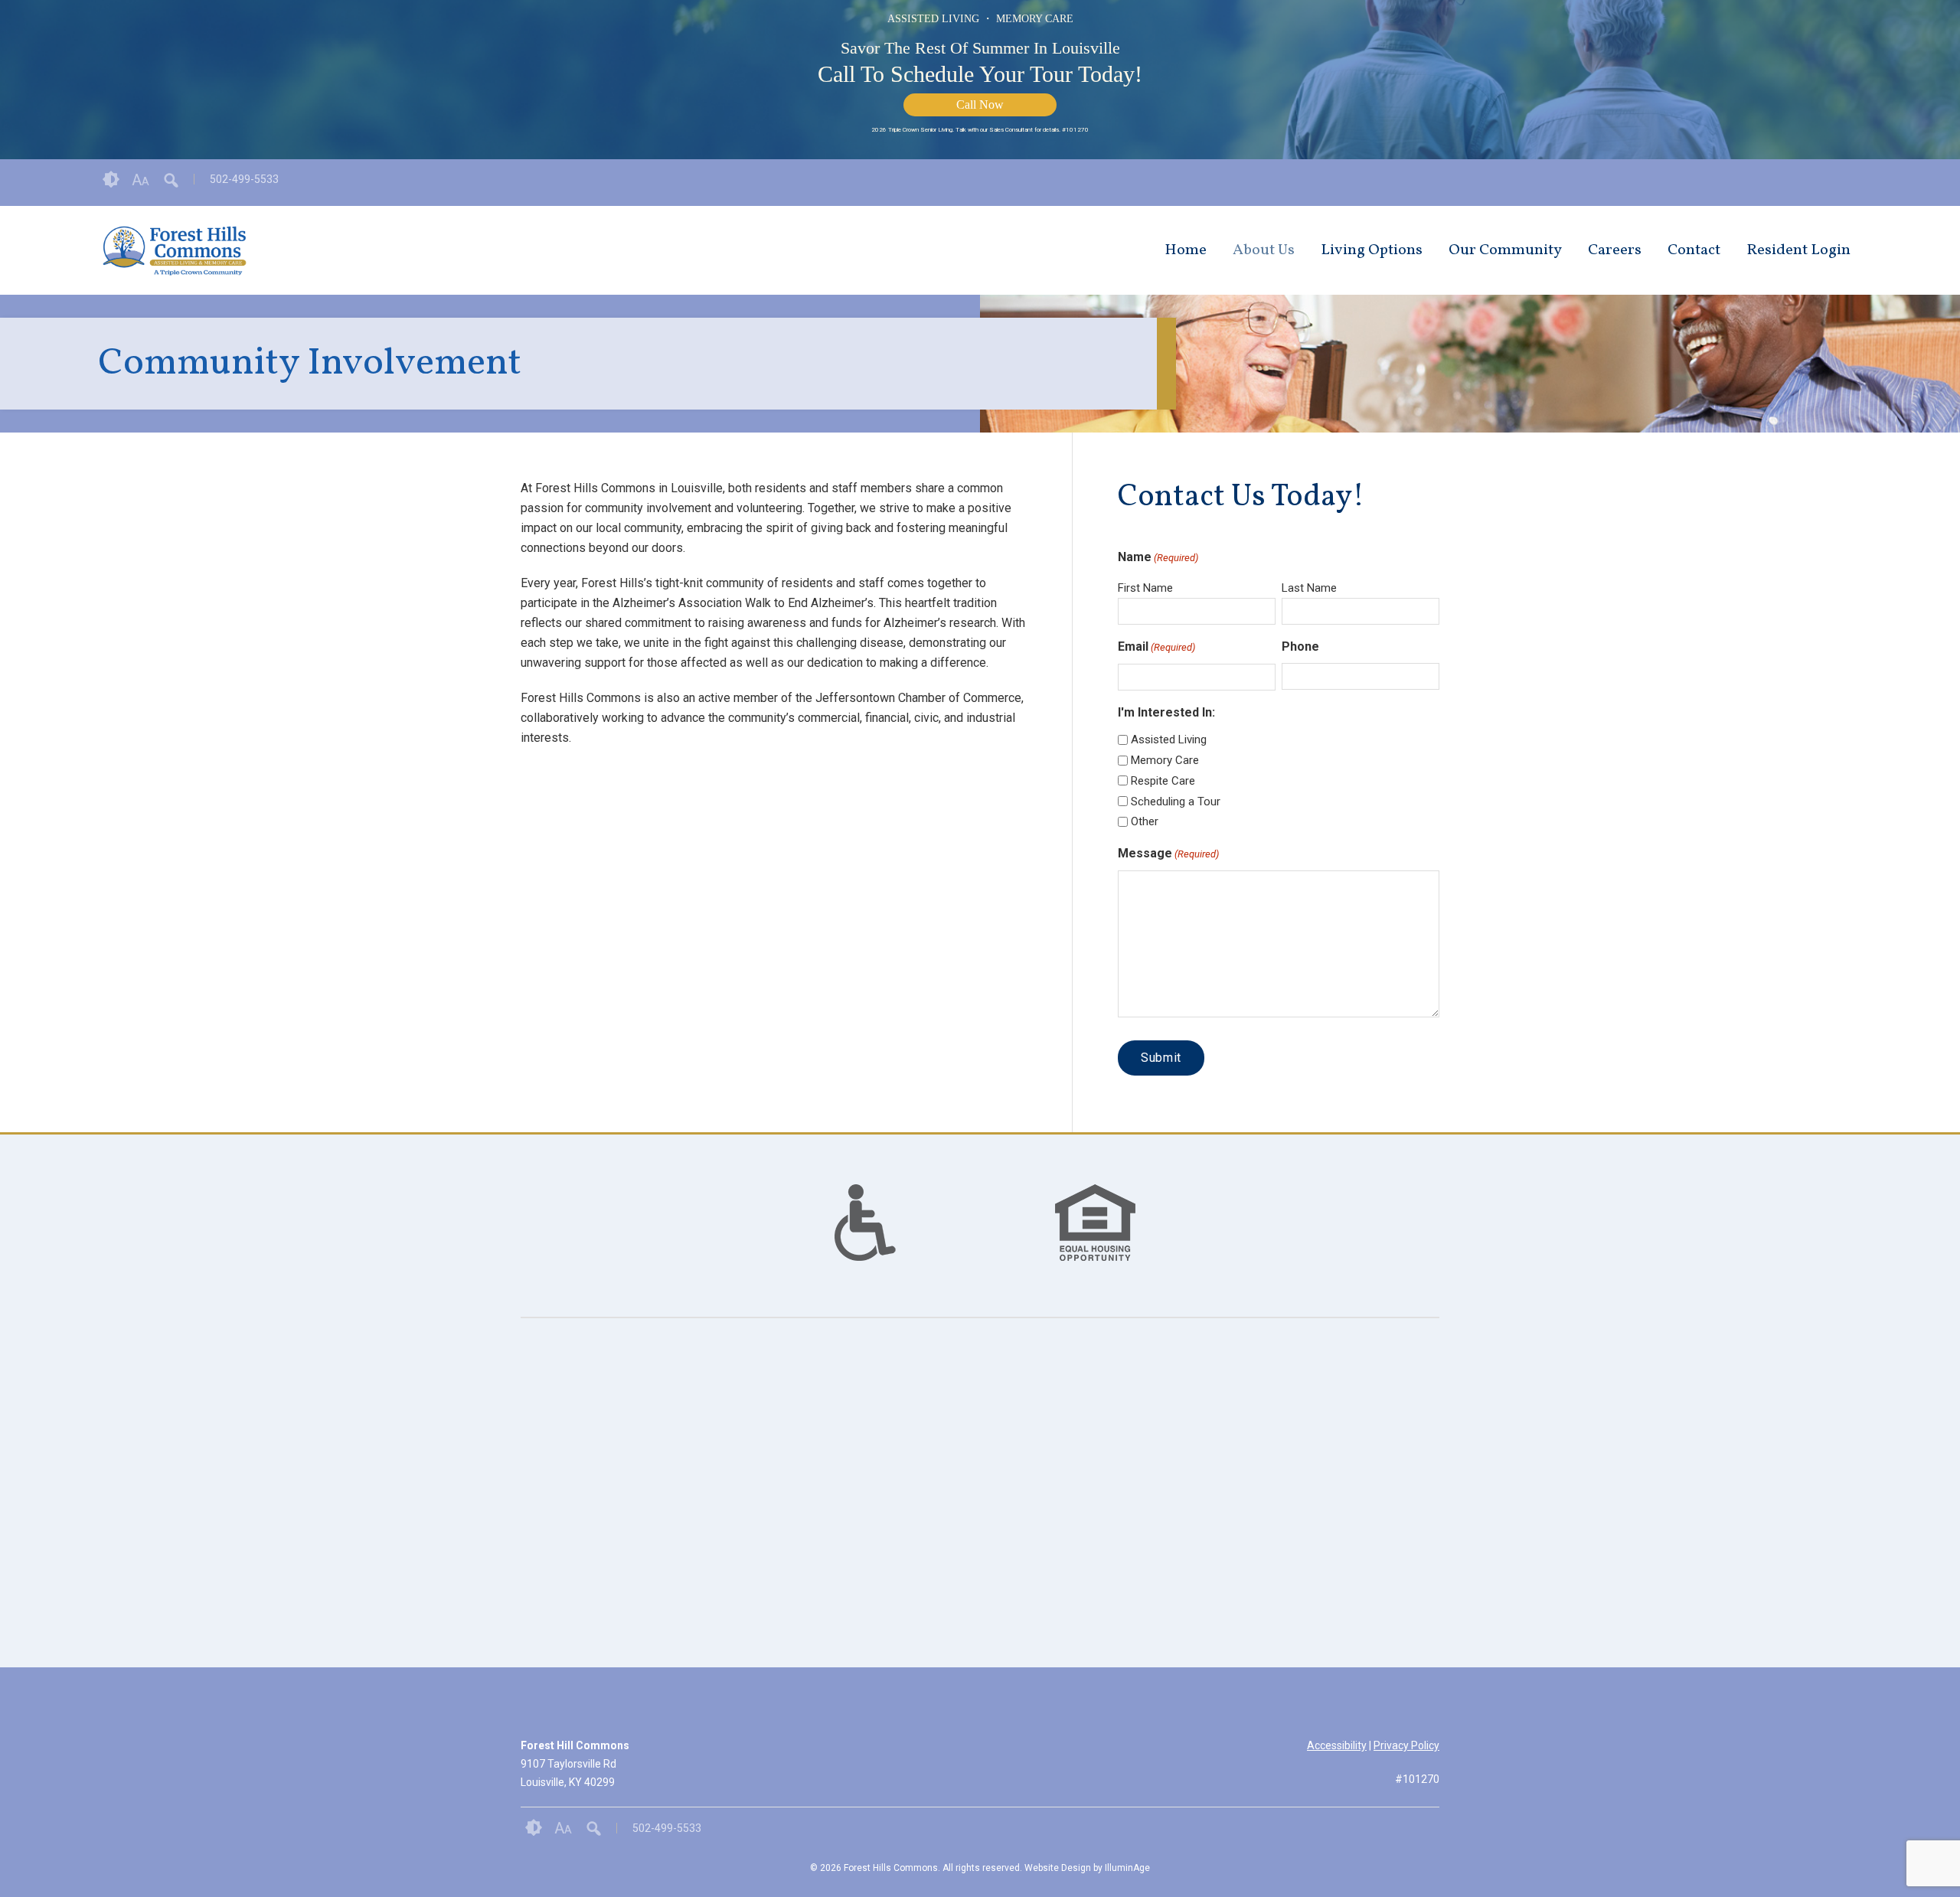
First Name (1145, 588)
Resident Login (1798, 250)
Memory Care (1165, 760)
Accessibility (1337, 1745)
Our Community (1505, 250)
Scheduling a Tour (1176, 802)
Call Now (980, 104)
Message (1168, 853)
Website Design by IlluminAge (1087, 1868)
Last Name (1309, 588)
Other (1145, 821)
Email (1156, 646)
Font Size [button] (140, 180)
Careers (1615, 250)
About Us (1264, 250)
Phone (1300, 646)
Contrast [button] (111, 180)
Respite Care (1163, 781)
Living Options (1372, 250)
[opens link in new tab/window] (1854, 183)
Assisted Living (1169, 740)
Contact (1694, 250)
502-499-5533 (244, 179)
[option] (865, 1223)
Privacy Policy (1406, 1745)
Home (1186, 250)
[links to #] (865, 1242)
